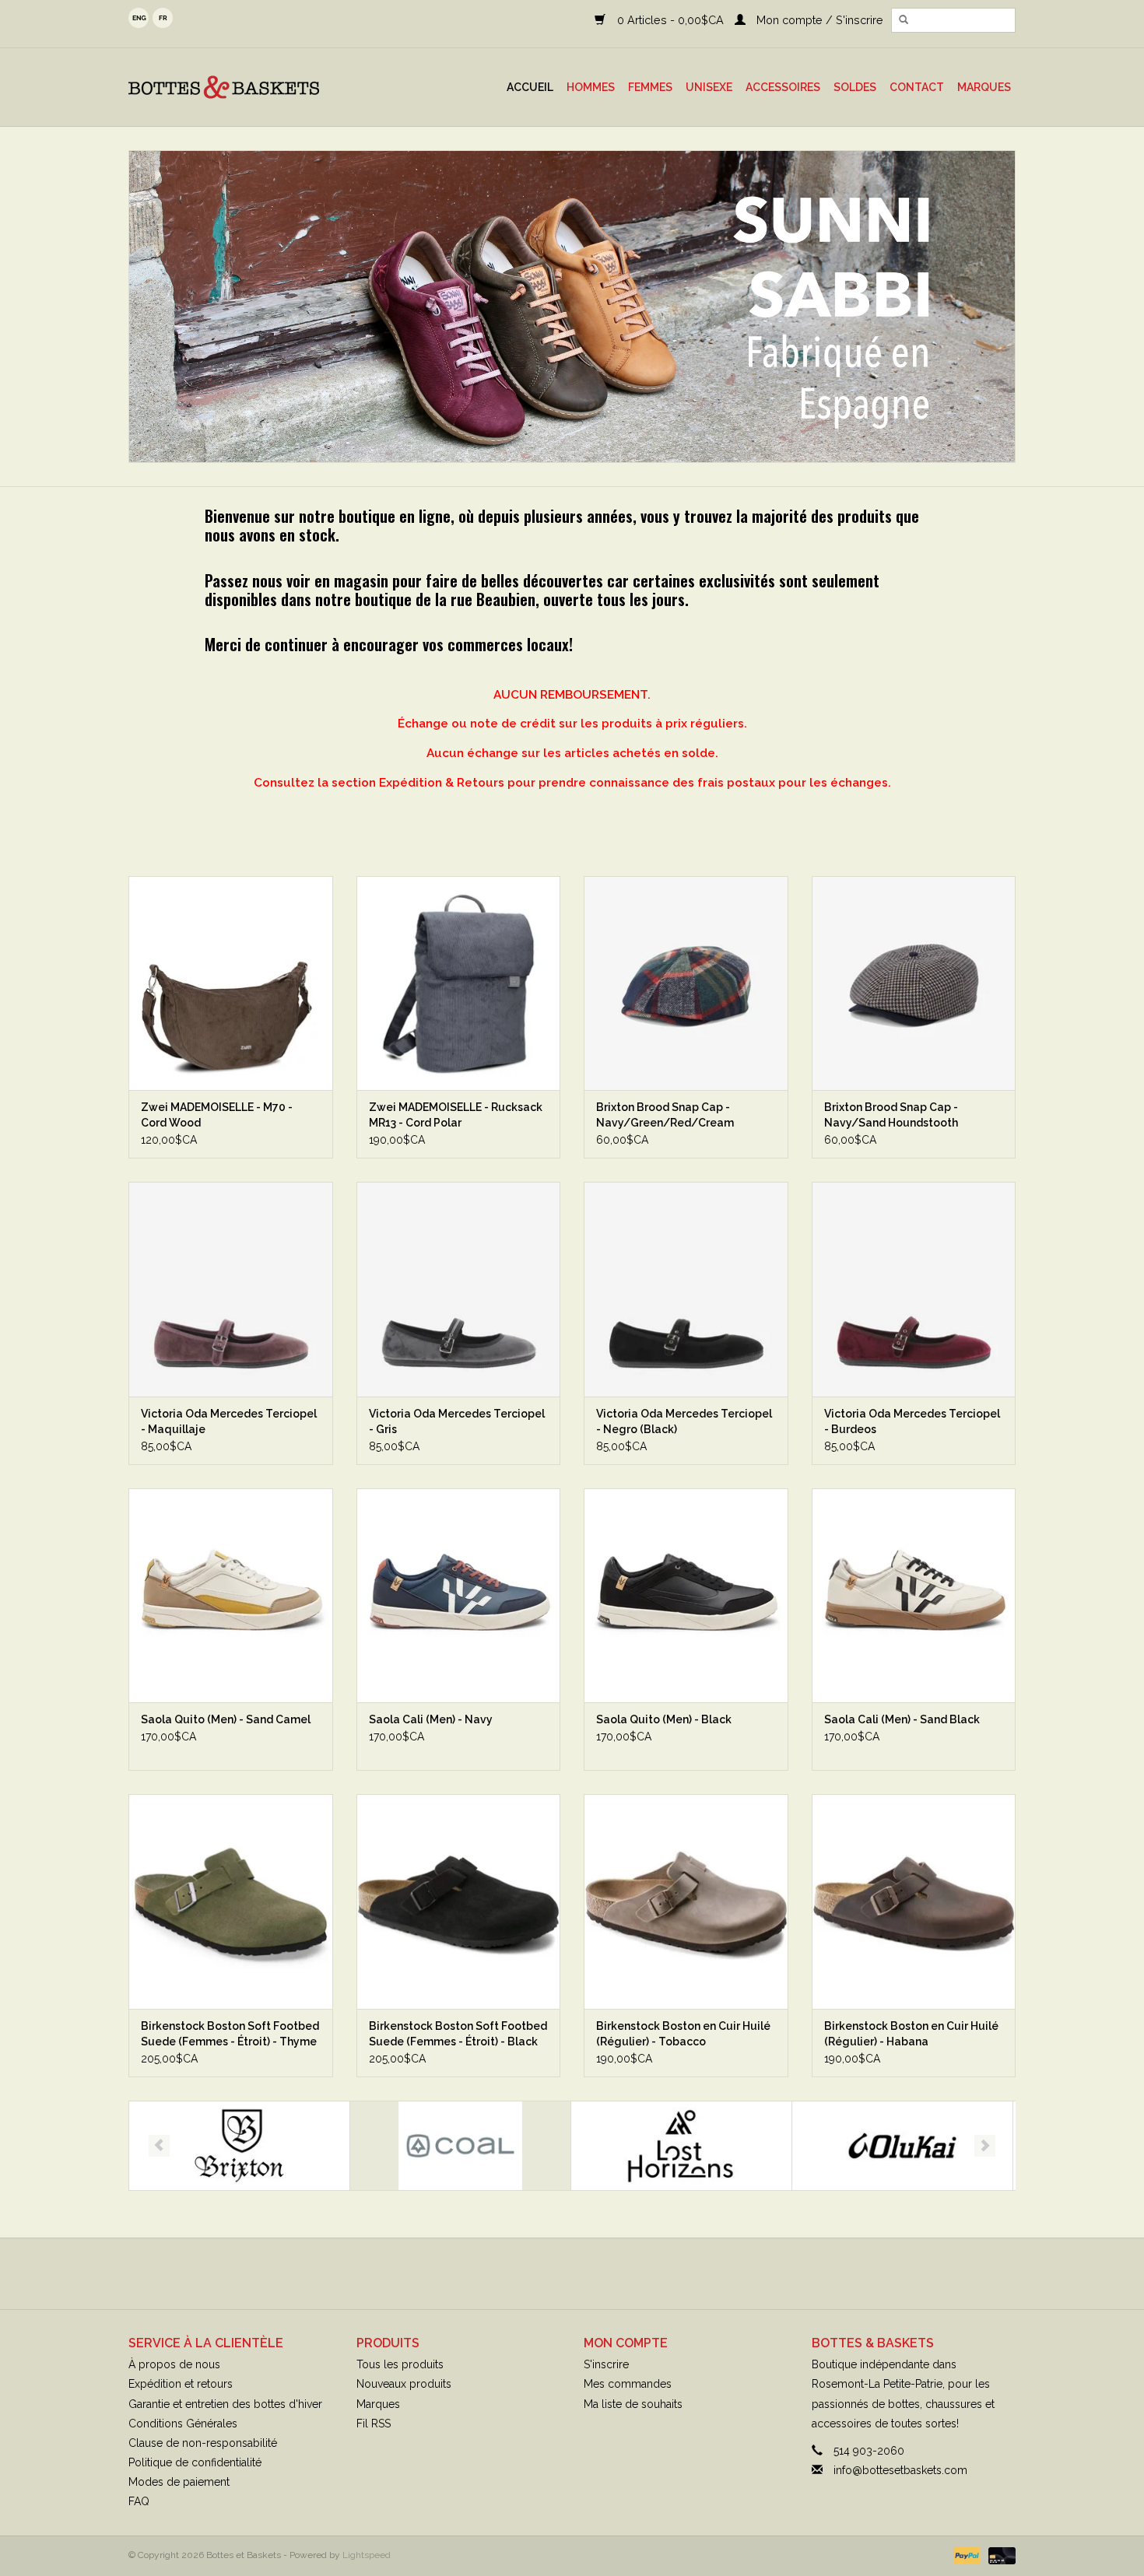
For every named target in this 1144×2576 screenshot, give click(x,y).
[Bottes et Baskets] (249, 87)
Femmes (650, 87)
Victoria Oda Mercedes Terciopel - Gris (457, 1421)
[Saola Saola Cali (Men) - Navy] (459, 1595)
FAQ (139, 2501)
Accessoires (783, 87)
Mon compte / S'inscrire (818, 20)
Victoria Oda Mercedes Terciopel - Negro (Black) (684, 1421)
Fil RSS (374, 2424)
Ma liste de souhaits (633, 2404)
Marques (984, 87)
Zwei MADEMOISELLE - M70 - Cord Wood (217, 1115)
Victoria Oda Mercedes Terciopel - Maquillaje (229, 1421)
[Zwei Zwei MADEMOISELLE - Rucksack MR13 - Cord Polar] (459, 983)
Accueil (530, 87)
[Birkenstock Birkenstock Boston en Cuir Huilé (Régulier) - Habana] (914, 1901)
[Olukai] (681, 2146)
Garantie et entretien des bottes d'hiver (225, 2404)
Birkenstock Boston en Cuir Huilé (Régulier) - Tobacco (683, 2034)
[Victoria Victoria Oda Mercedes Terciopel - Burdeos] (914, 1289)
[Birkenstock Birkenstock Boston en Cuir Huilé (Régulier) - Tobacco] (686, 1901)
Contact (917, 87)
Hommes (591, 87)
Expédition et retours (181, 2384)
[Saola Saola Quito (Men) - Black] (686, 1595)
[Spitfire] (902, 2146)
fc (163, 18)
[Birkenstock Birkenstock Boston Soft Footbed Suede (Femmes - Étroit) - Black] (459, 1901)
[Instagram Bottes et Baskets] (586, 2273)
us (139, 18)
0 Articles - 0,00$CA (670, 20)
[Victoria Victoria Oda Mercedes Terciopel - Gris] (459, 1289)
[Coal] (239, 2146)
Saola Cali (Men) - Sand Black (902, 1719)
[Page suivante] (985, 2146)
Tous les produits (400, 2364)
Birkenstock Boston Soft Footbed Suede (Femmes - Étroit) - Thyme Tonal (230, 2035)
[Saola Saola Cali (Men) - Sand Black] (914, 1595)
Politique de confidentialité (195, 2462)
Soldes (855, 87)
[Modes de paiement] (965, 2555)
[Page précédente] (159, 2146)
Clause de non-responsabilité (203, 2443)
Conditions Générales (183, 2424)
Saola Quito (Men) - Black (664, 1719)
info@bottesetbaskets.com (900, 2470)
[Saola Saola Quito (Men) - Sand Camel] (231, 1595)
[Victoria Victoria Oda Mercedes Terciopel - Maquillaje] (231, 1289)
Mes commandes (628, 2384)
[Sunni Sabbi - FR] (572, 307)
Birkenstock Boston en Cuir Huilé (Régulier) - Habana (911, 2034)
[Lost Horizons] (460, 2146)
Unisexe (709, 87)
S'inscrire (606, 2364)
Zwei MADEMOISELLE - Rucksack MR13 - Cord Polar (456, 1115)
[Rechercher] (904, 20)
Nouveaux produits (404, 2384)
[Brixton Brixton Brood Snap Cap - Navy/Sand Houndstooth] (914, 983)
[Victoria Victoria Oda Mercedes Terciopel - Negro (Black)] (686, 1289)
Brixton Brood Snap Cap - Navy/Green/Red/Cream (665, 1115)
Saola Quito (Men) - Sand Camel (226, 1719)
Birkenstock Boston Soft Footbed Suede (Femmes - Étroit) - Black (458, 2034)
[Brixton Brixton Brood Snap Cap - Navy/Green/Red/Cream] (686, 983)
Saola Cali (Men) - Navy (431, 1719)
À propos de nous (174, 2364)
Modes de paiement (179, 2482)
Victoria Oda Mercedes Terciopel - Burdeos (912, 1421)
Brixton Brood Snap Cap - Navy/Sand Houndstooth (891, 1115)
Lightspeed (367, 2555)
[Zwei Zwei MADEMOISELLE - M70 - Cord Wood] (231, 983)
